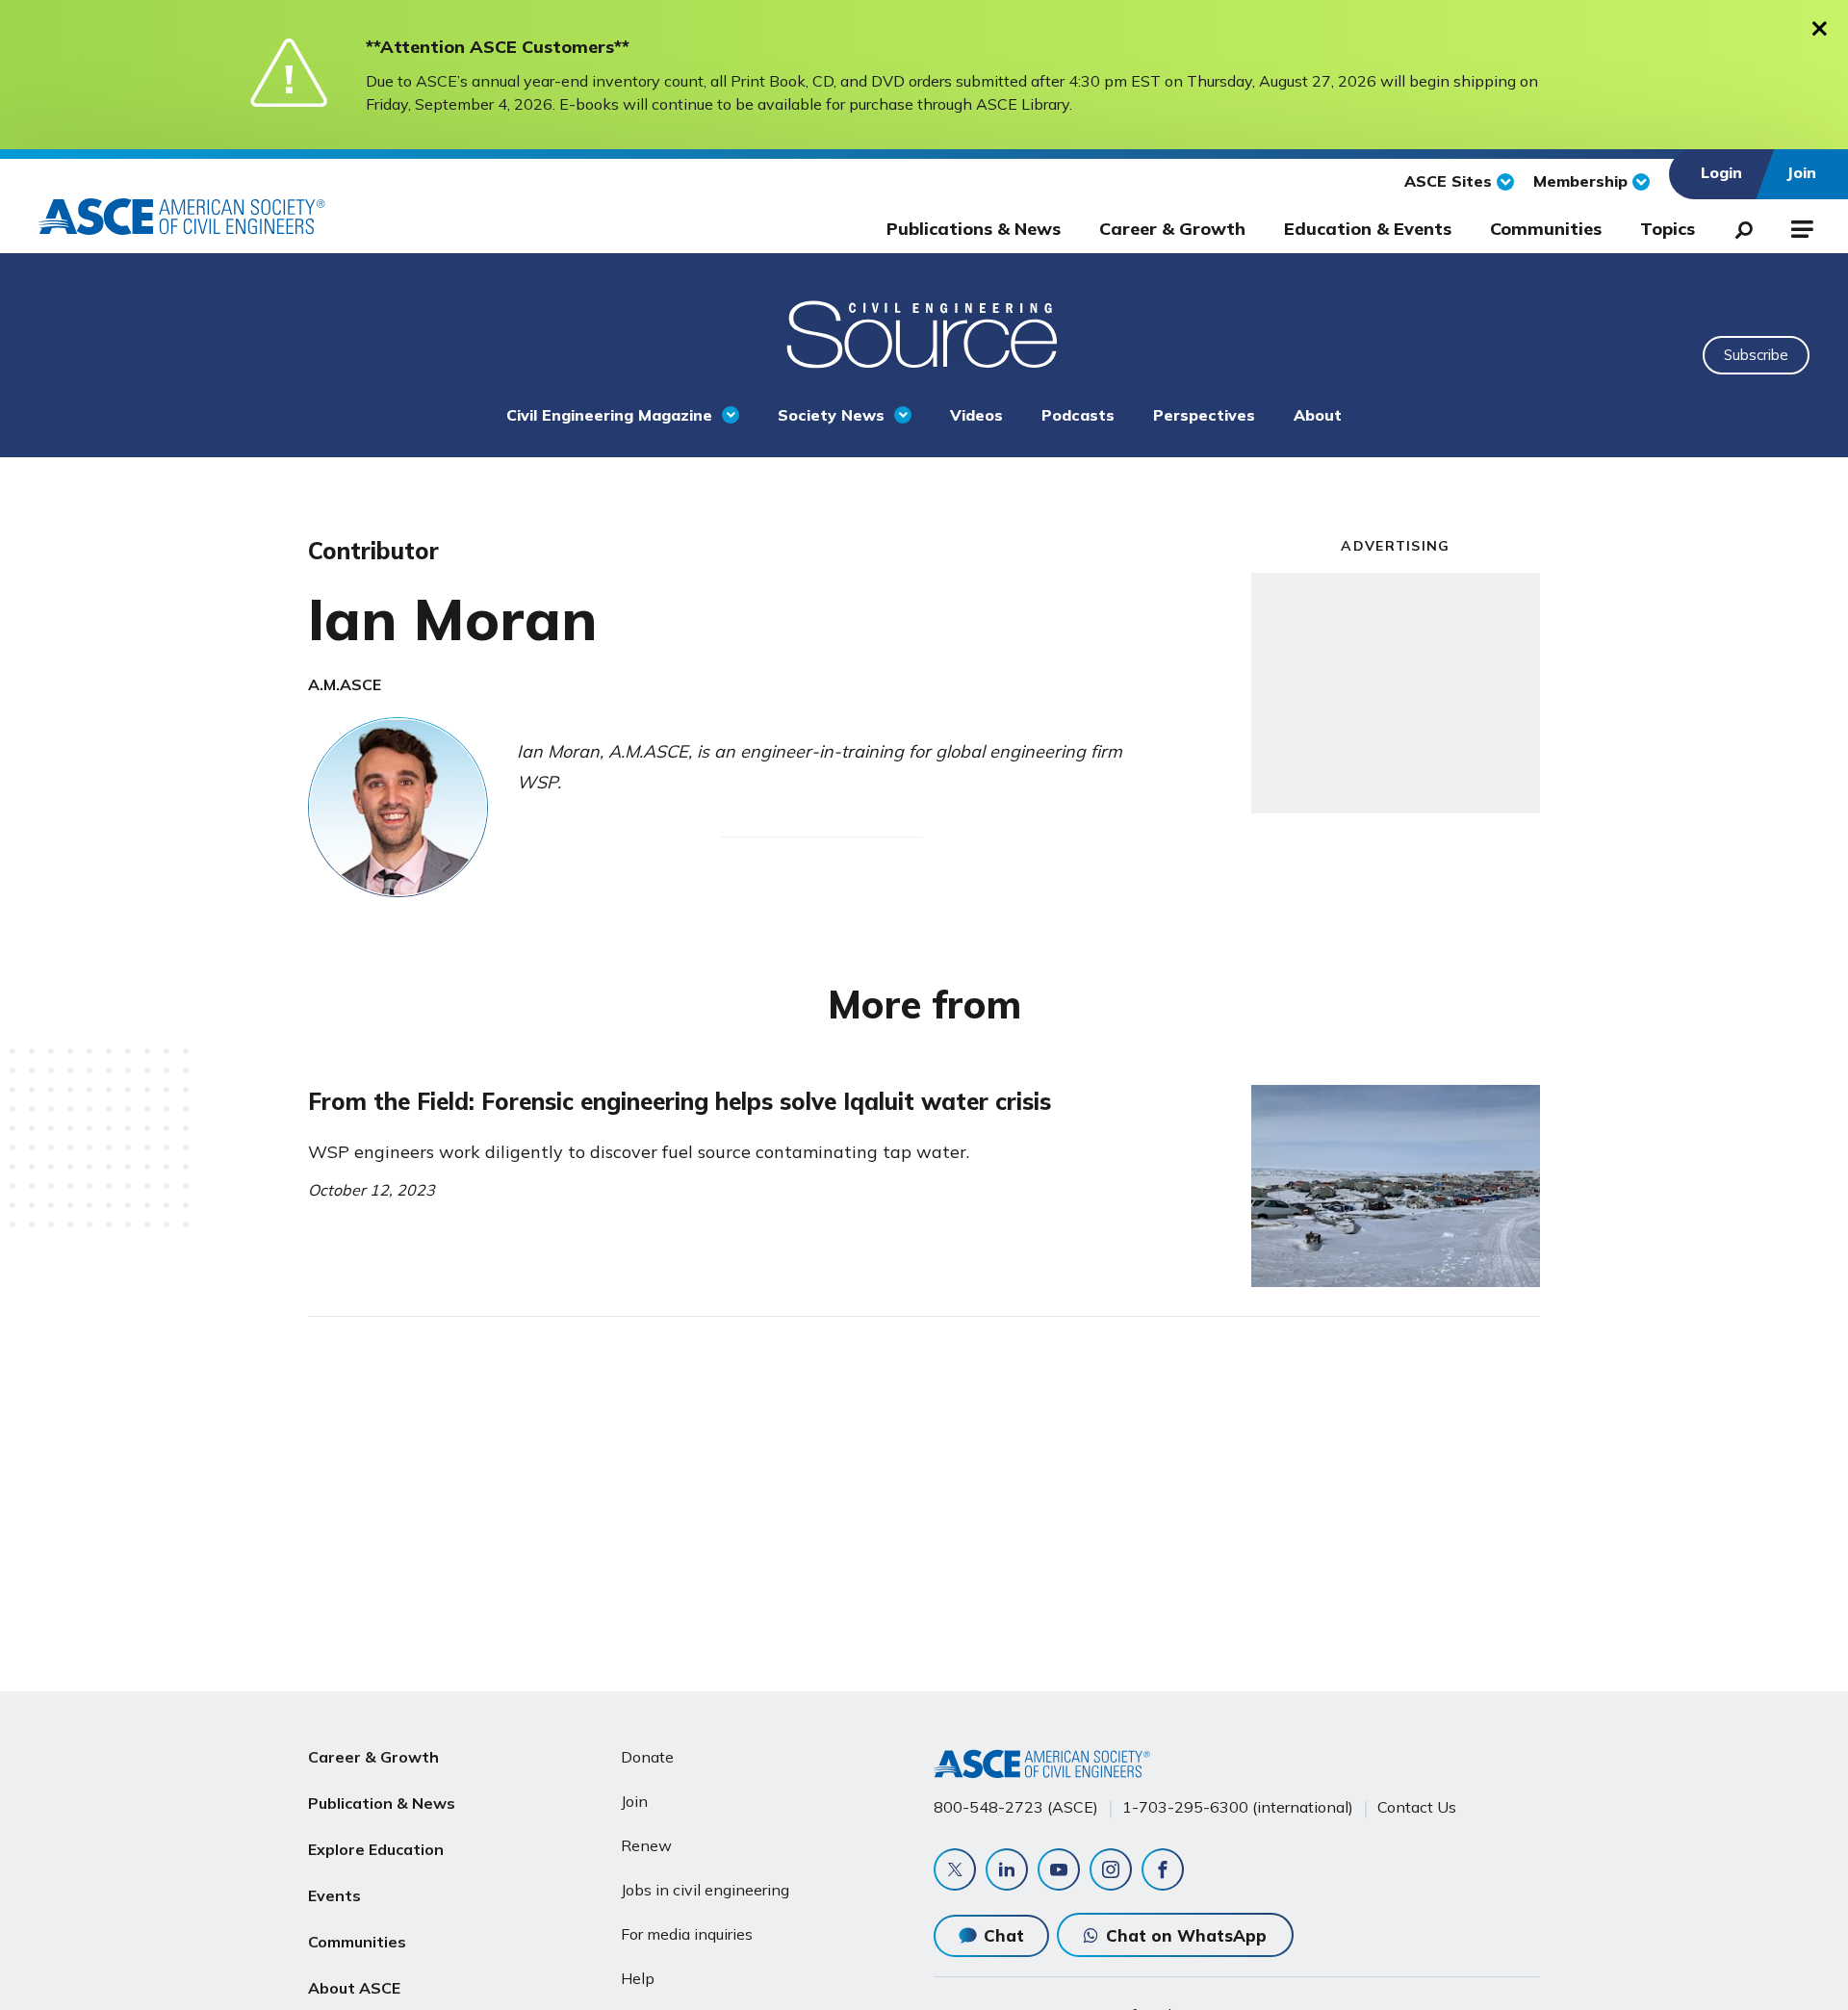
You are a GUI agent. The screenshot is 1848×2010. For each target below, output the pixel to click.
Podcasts (1078, 415)
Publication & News (382, 1803)
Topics (1668, 229)
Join (634, 1801)
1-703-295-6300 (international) (1238, 1807)
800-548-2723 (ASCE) (1016, 1807)
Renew (646, 1845)
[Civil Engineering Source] (924, 332)
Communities (1546, 229)
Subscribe (1756, 355)
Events (334, 1895)
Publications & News (974, 229)
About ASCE (354, 1988)
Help (638, 1978)
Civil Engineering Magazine (609, 415)
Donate (647, 1757)
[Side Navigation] (1800, 226)
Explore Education (376, 1849)
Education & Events (1368, 229)
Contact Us (1417, 1807)
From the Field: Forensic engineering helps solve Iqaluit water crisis (680, 1101)
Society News (831, 415)
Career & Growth (1172, 229)
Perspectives (1204, 415)
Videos (976, 415)
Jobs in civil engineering (705, 1890)
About (1318, 415)
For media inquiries (687, 1934)
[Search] (1738, 226)
